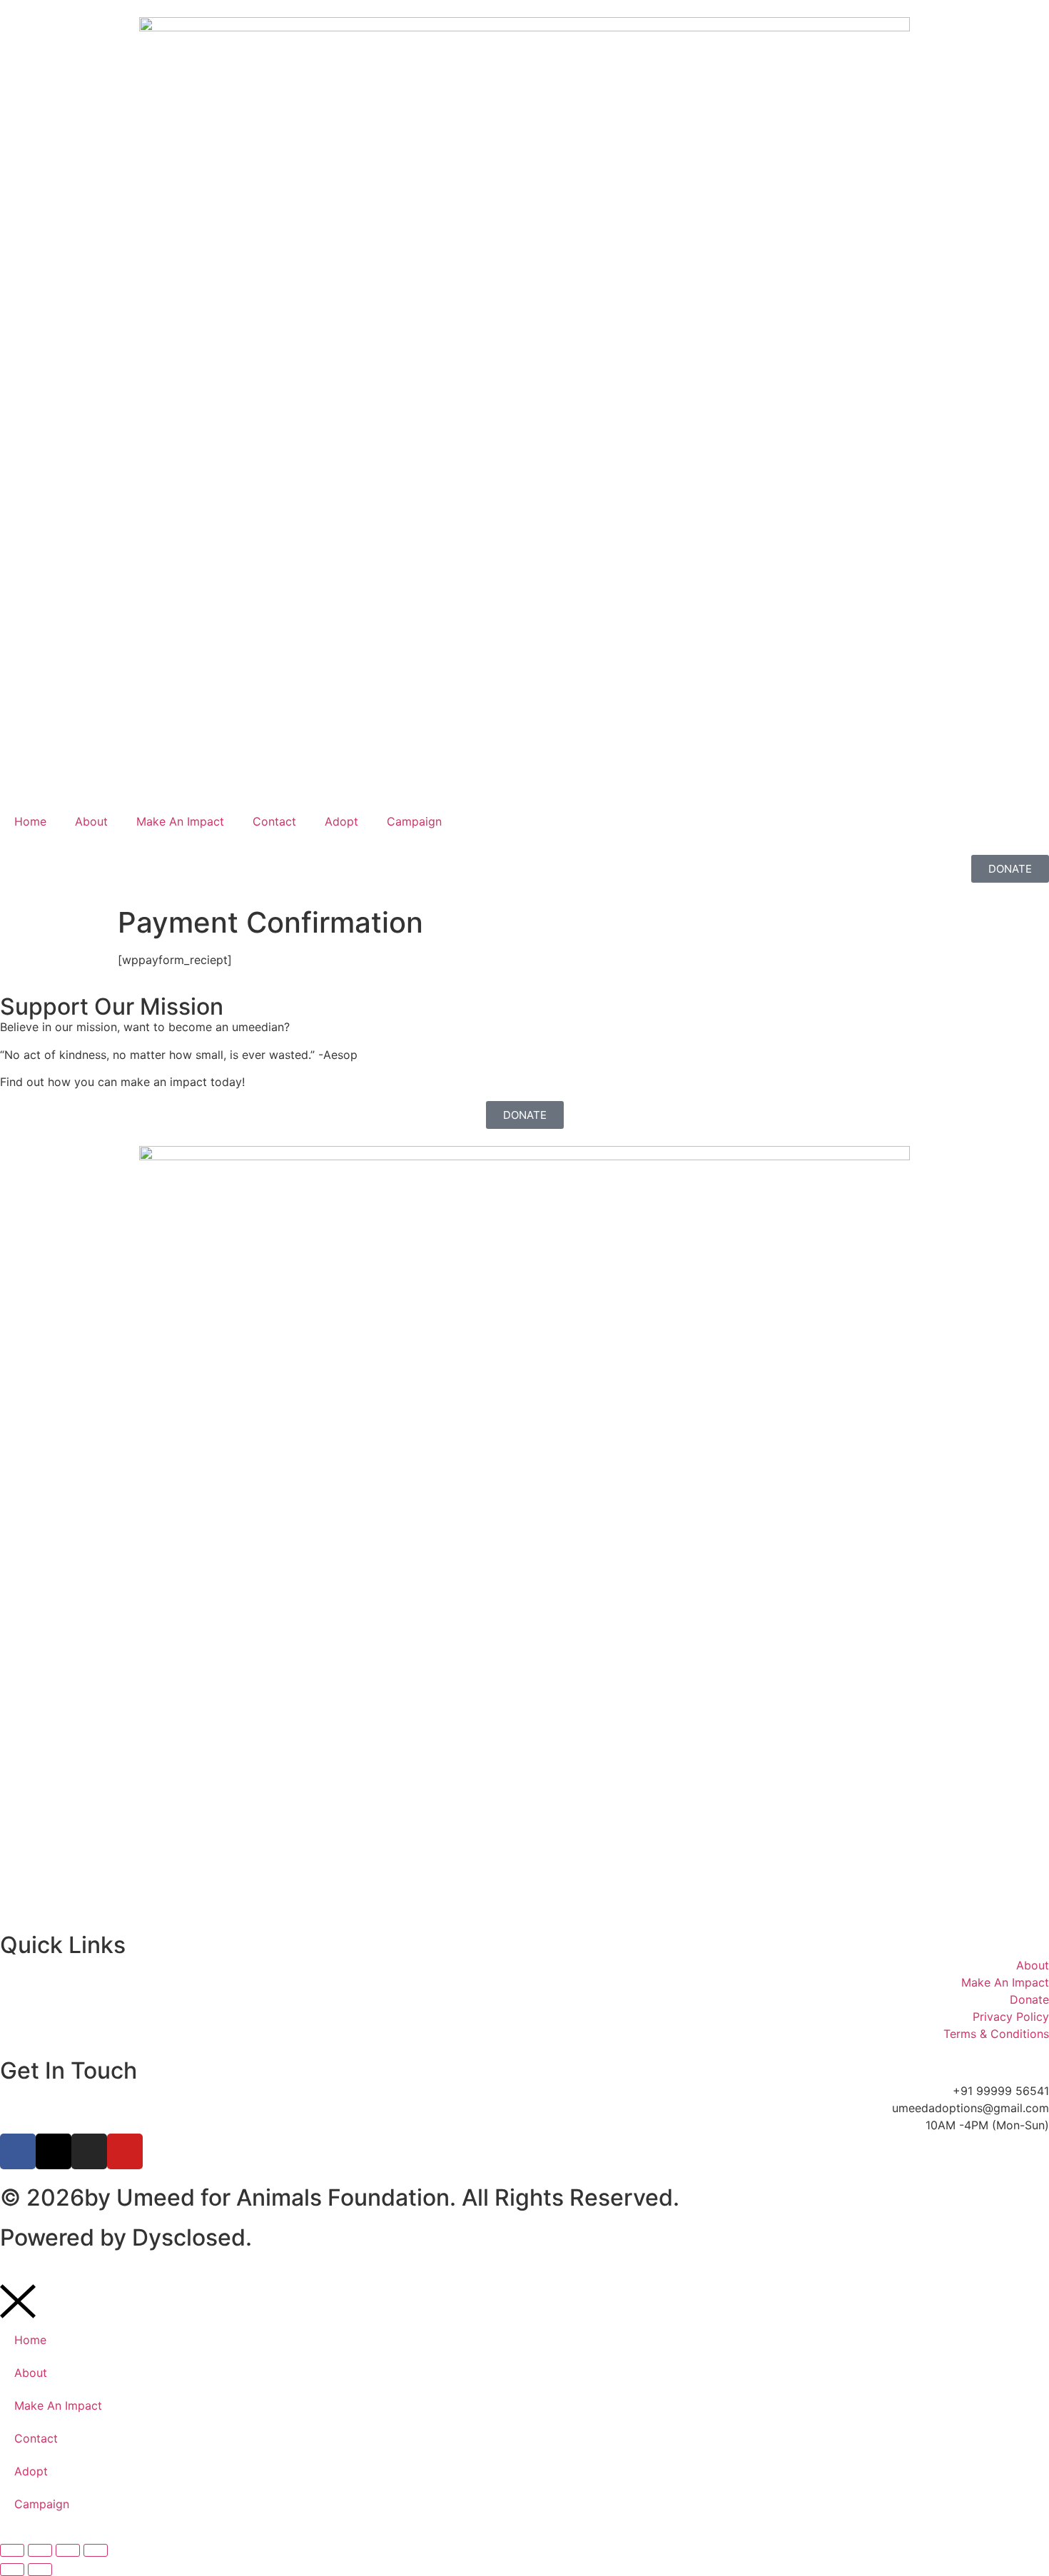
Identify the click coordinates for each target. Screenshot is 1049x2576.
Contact (274, 821)
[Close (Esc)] (96, 2550)
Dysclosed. (192, 2237)
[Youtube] (125, 2151)
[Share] (68, 2550)
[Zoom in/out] (12, 2550)
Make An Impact (180, 821)
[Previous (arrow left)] (12, 2570)
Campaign (414, 821)
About (91, 821)
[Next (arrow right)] (40, 2570)
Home (30, 821)
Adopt (341, 821)
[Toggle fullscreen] (40, 2550)
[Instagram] (89, 2151)
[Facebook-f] (18, 2151)
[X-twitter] (54, 2151)
